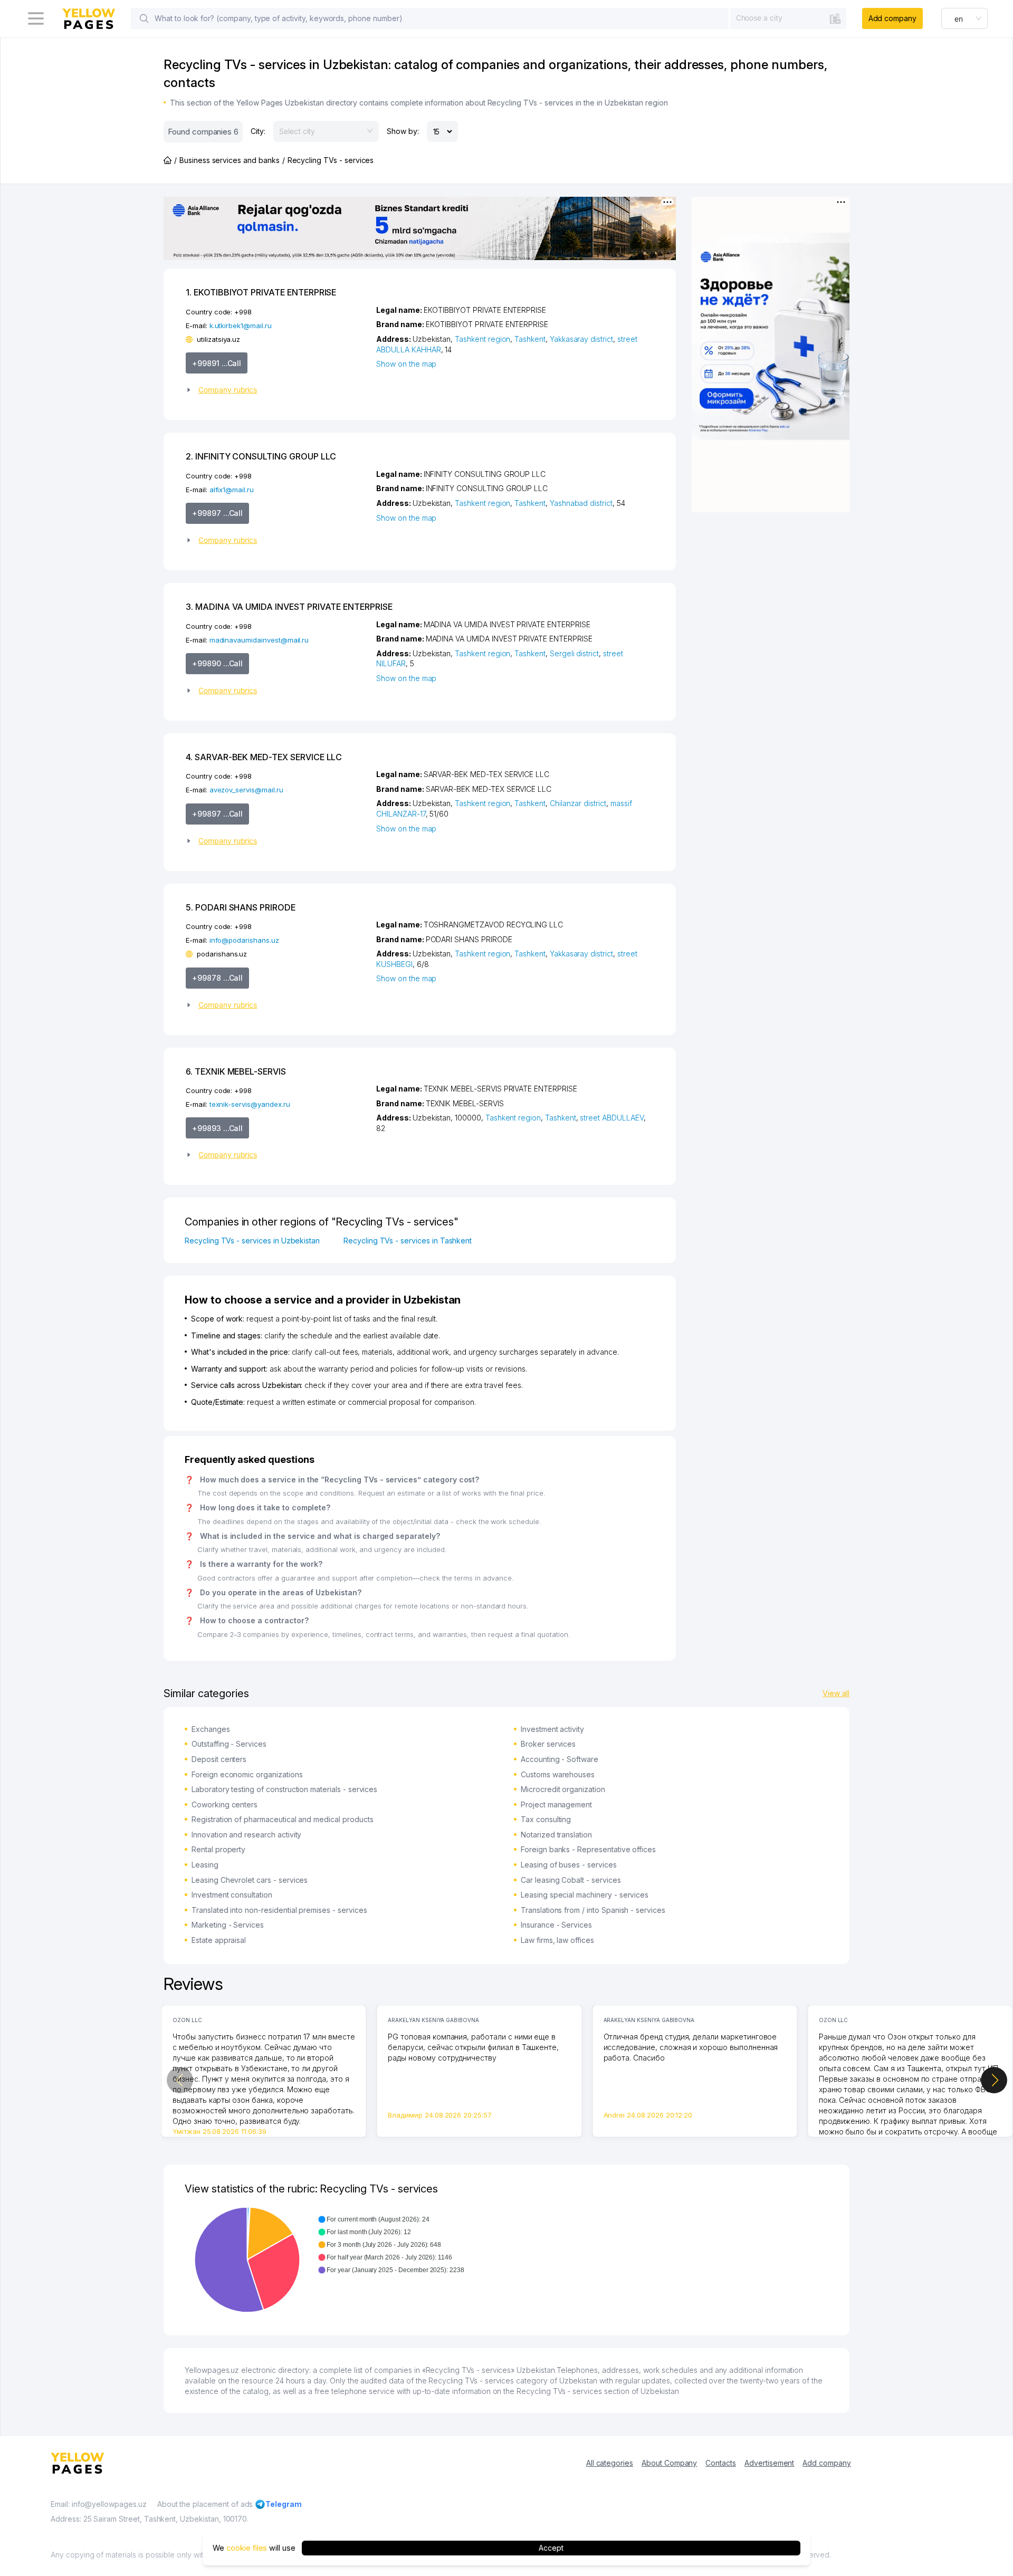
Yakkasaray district (581, 339)
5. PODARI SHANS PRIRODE (241, 907)
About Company (669, 2463)
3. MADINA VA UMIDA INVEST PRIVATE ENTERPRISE (289, 607)
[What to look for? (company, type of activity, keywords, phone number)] (144, 18)
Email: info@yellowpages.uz (99, 2504)
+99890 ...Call (217, 663)
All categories (610, 2463)
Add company (892, 18)
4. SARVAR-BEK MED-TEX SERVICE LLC (264, 757)
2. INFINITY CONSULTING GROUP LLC (261, 456)
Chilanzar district (578, 803)
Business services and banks (230, 160)
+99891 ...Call (217, 363)
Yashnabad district (581, 503)
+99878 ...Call (217, 978)
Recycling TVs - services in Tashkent (408, 1241)
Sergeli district (574, 653)
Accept (551, 2548)
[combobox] (788, 18)
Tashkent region (482, 339)
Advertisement (769, 2463)
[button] (277, 390)
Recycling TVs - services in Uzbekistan (252, 1241)
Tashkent (530, 339)
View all (836, 1693)
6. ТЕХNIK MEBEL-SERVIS (236, 1071)
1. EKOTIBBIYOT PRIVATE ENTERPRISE (261, 292)
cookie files (247, 2548)
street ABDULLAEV (611, 1118)
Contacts (721, 2463)
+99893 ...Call (217, 1128)
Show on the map (406, 364)
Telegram (284, 2504)
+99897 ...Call (217, 513)
